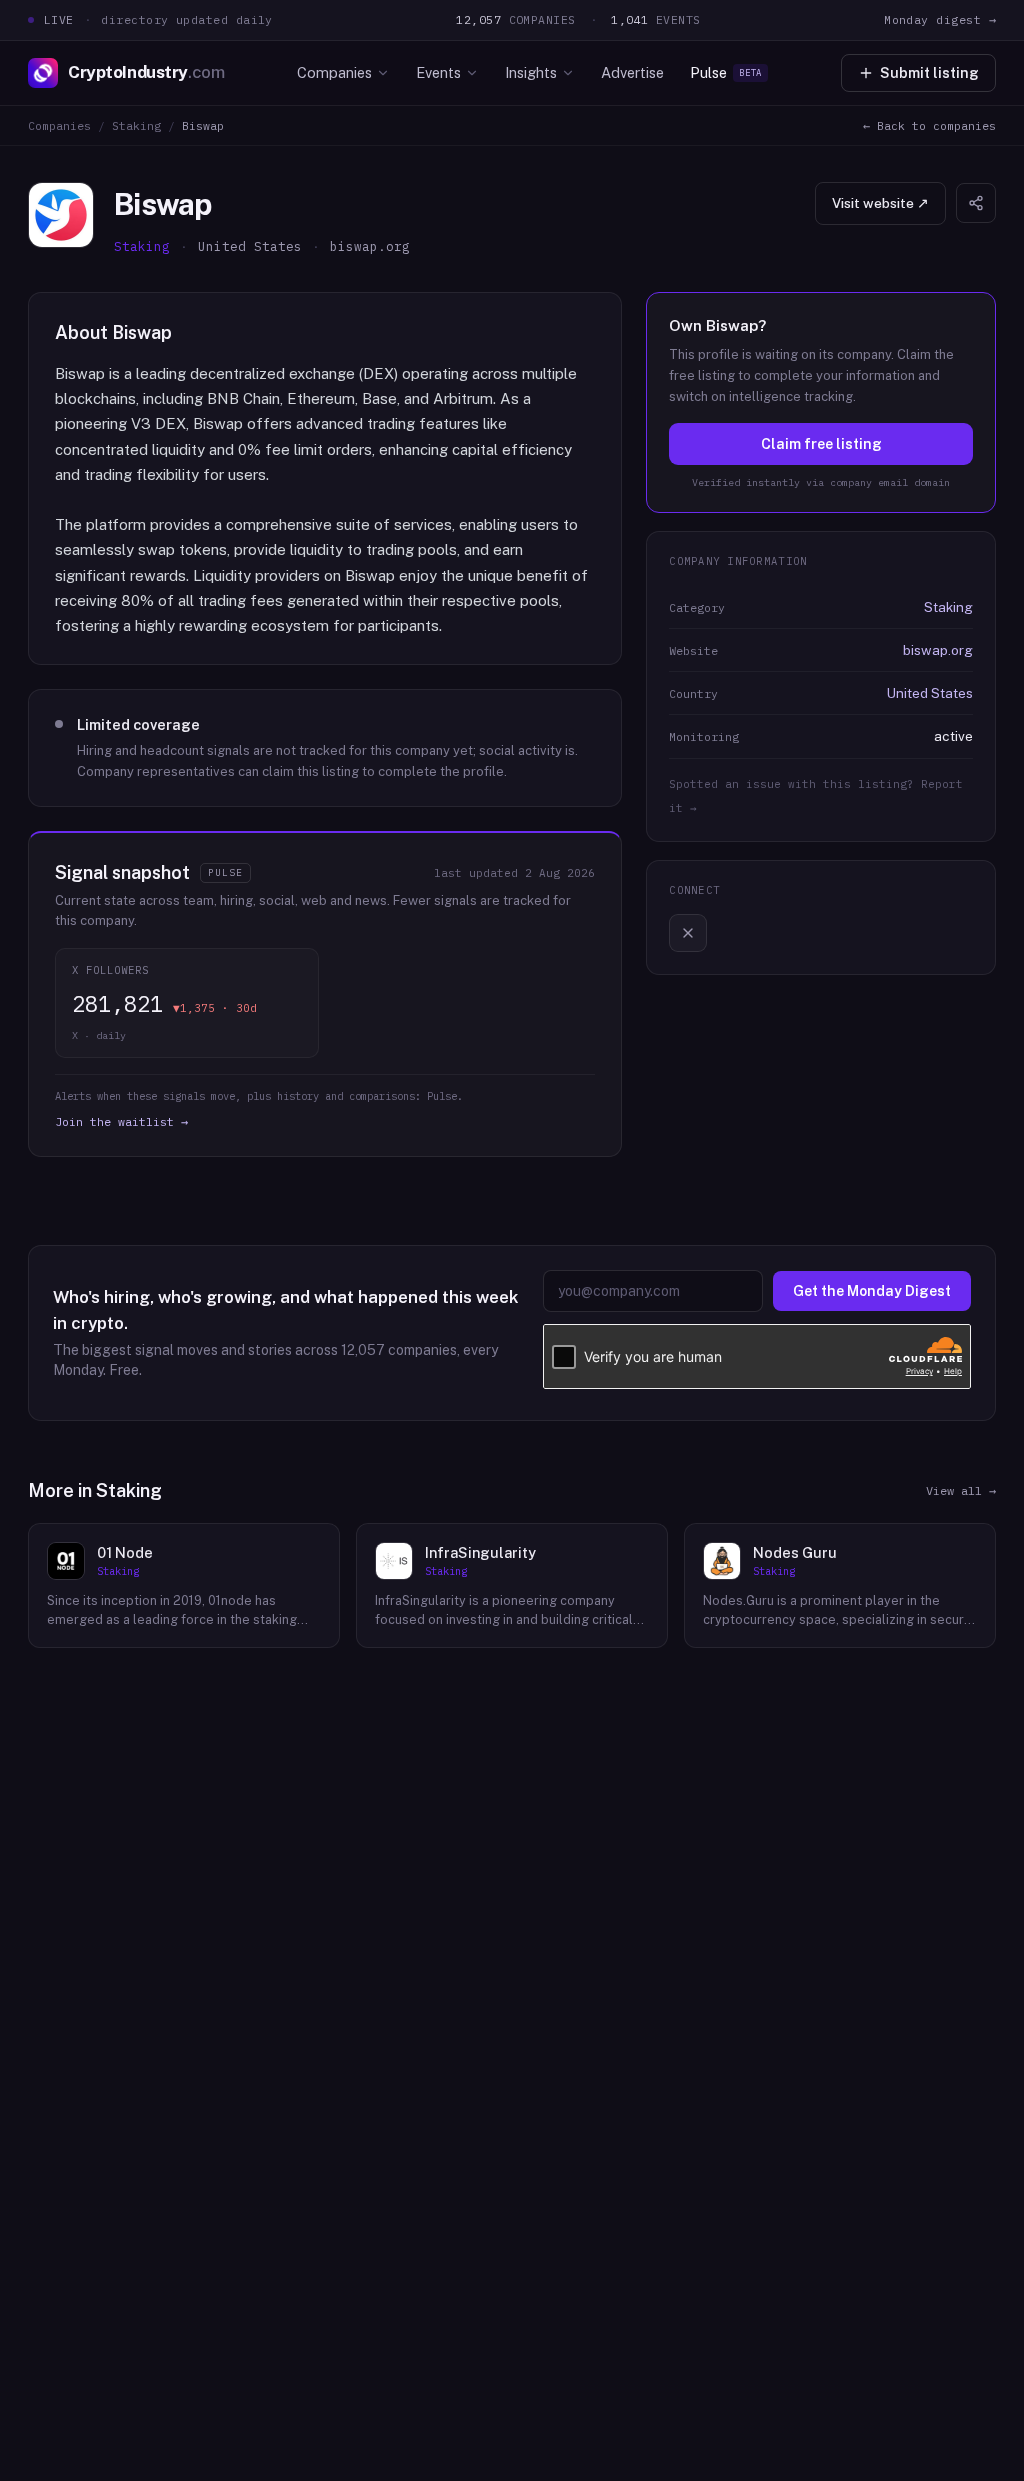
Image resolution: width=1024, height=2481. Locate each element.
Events (438, 72)
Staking (136, 125)
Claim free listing (821, 444)
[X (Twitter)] (688, 933)
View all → (961, 1490)
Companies (334, 72)
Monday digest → (940, 19)
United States (930, 693)
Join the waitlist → (121, 1121)
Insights (531, 72)
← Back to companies (929, 125)
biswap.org (938, 650)
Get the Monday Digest (872, 1291)
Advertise (632, 72)
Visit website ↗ (880, 203)
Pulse (726, 72)
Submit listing (929, 73)
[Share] (976, 203)
